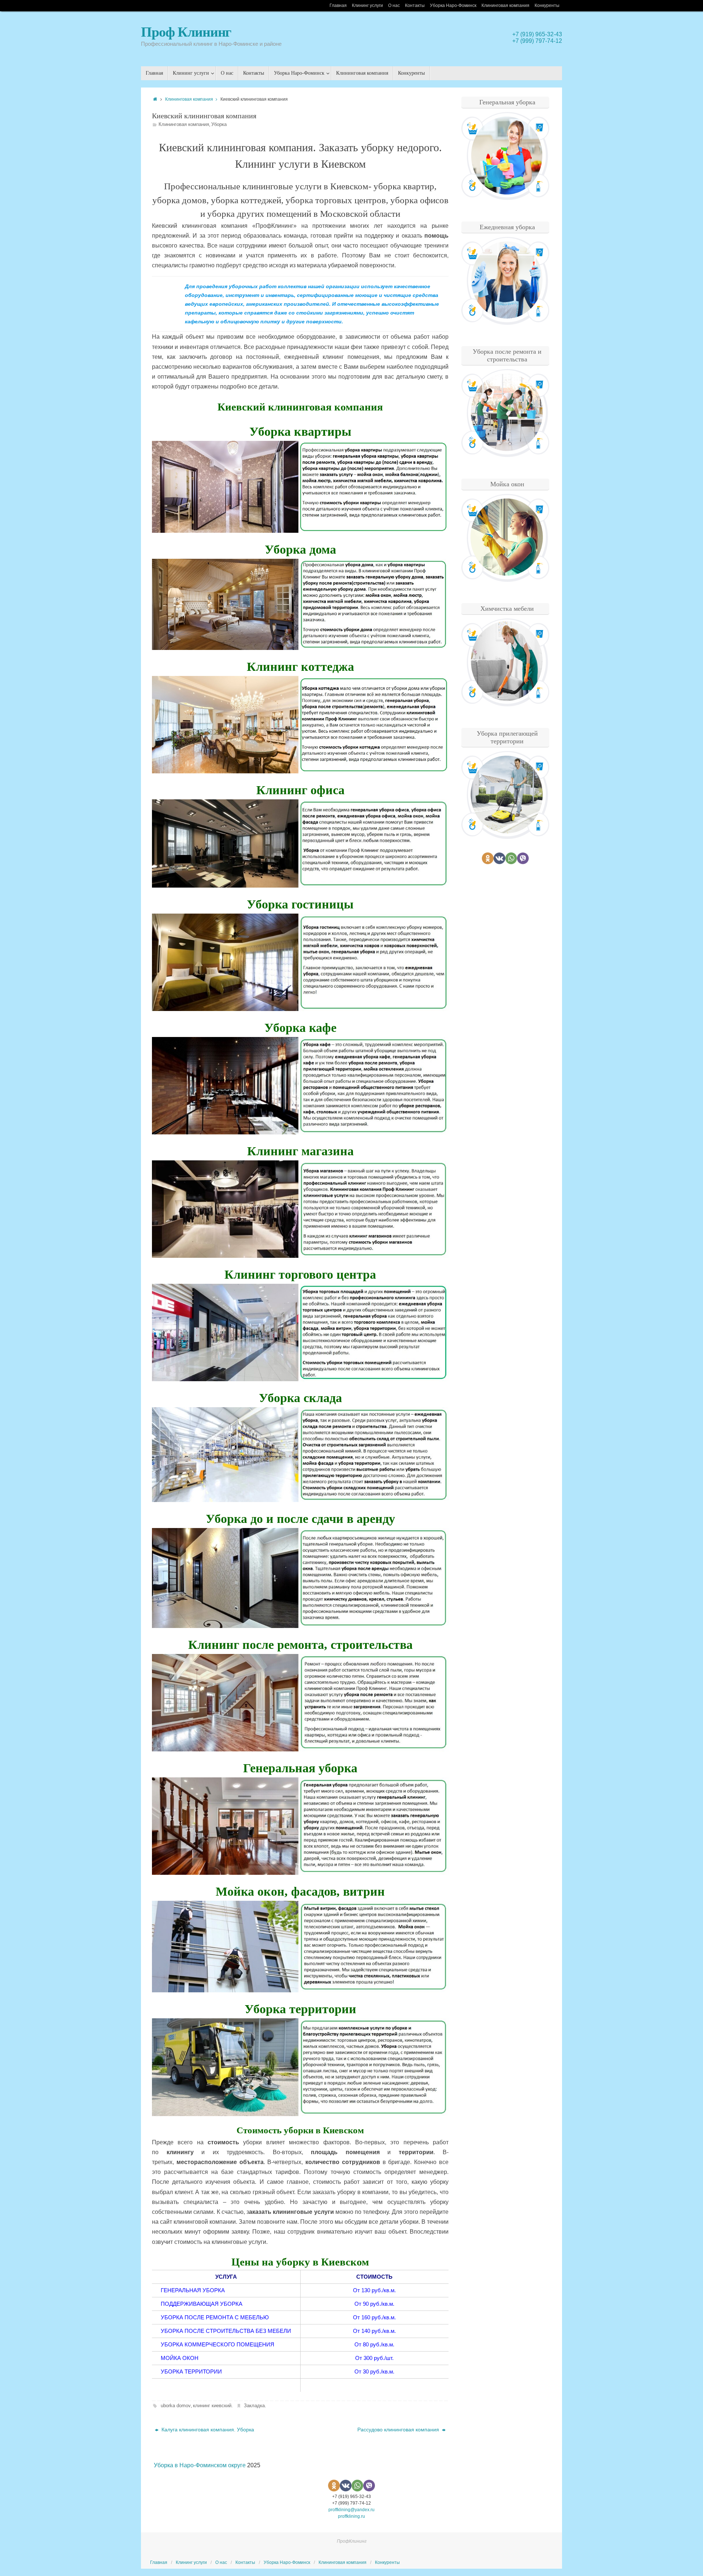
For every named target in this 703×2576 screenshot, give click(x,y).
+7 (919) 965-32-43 (537, 34)
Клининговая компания (505, 5)
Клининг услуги (367, 5)
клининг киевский (212, 2406)
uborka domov (176, 2406)
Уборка (219, 124)
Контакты (415, 5)
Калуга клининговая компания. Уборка (207, 2430)
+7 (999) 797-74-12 (537, 41)
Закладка (254, 2406)
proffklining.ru (351, 2516)
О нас (394, 5)
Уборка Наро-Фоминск (453, 5)
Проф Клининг (186, 32)
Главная (338, 5)
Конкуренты (547, 5)
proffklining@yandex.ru (351, 2510)
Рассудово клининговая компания (399, 2430)
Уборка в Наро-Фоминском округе (200, 2465)
